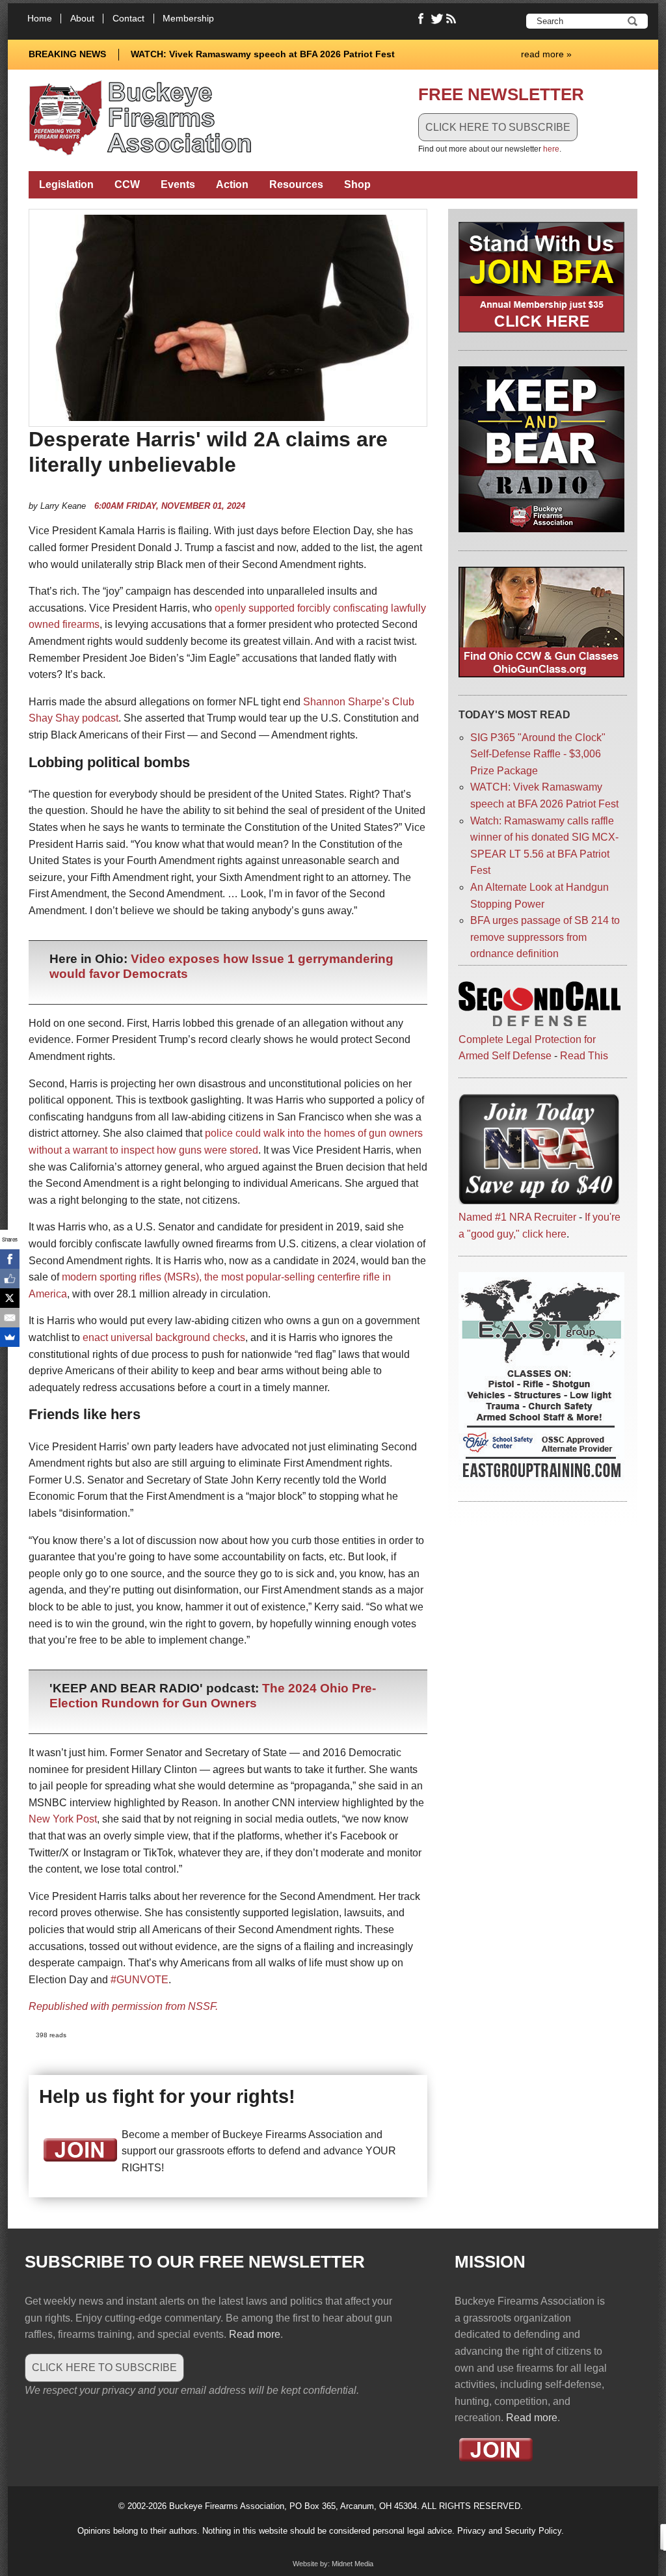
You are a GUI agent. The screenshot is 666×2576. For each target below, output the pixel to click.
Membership (188, 19)
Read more (255, 2334)
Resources (296, 184)
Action (232, 184)
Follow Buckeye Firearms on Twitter (437, 19)
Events (178, 184)
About (82, 19)
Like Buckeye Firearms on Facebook (421, 19)
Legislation (66, 184)
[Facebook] (10, 1259)
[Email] (10, 1318)
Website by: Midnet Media (333, 2564)
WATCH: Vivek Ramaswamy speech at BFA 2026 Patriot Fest (263, 54)
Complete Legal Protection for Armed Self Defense (527, 1048)
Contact (128, 19)
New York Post (63, 1819)
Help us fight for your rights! (167, 2096)
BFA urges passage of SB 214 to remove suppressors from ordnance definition (545, 937)
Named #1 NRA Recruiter (517, 1217)
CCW (127, 184)
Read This (584, 1056)
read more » (546, 54)
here (551, 149)
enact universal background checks (164, 1337)
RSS (453, 19)
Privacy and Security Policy (509, 2531)
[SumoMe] (10, 1337)
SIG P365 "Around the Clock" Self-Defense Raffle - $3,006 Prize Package (538, 754)
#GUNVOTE (140, 1980)
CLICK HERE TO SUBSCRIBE (498, 127)
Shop (357, 184)
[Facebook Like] (10, 1279)
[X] (10, 1298)
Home (40, 19)
